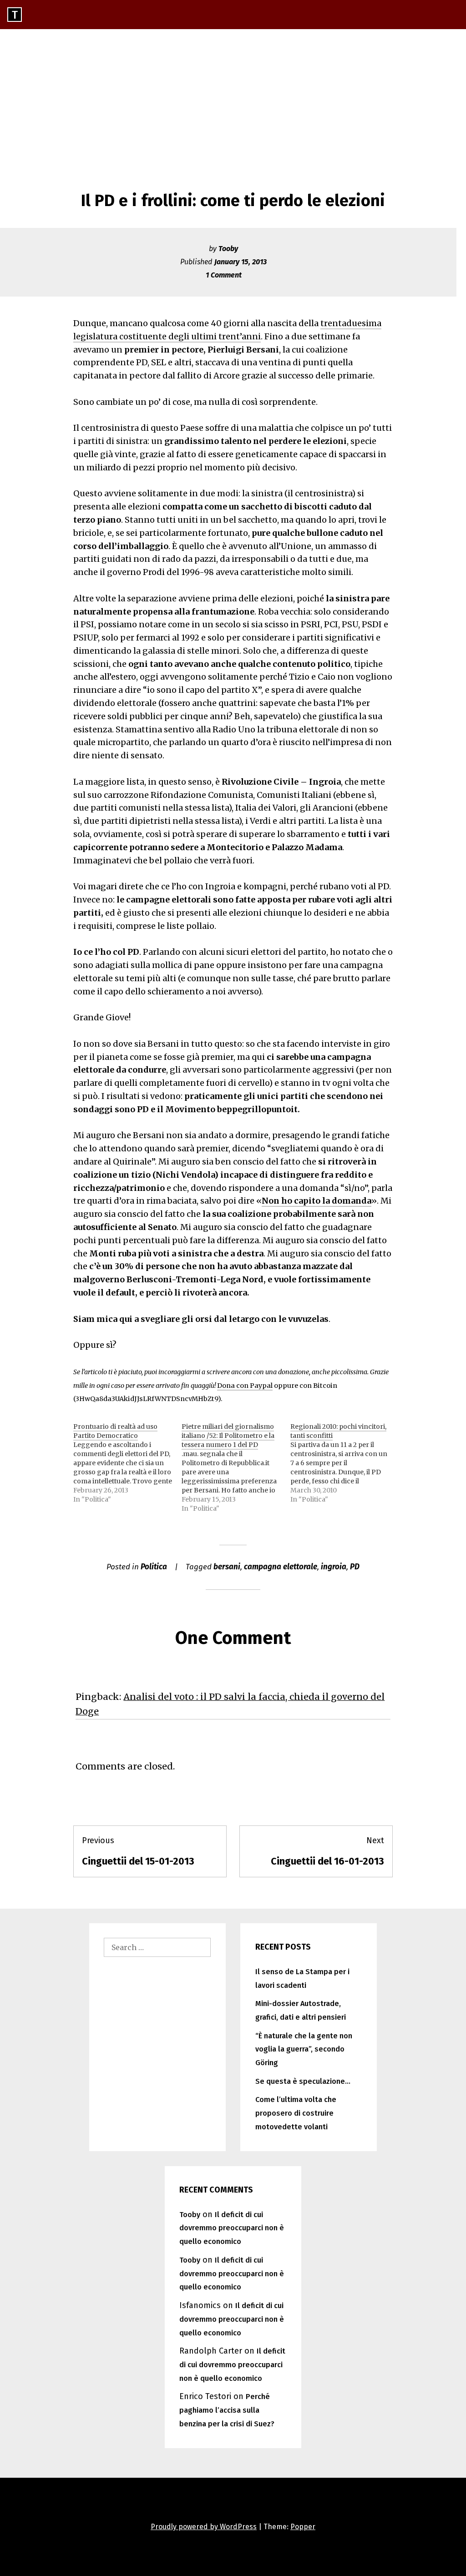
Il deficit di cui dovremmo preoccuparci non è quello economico (232, 2228)
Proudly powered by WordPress (204, 2527)
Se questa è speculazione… (303, 2081)
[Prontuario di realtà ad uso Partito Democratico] (127, 1463)
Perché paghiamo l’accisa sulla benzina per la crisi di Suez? (227, 2410)
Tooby (228, 249)
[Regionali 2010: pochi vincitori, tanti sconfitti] (344, 1463)
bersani (227, 1567)
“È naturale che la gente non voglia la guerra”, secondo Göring (304, 2049)
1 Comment (224, 275)
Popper (303, 2527)
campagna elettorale (281, 1567)
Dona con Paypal (245, 1386)
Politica (154, 1567)
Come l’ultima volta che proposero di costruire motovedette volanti (296, 2113)
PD (355, 1567)
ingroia (334, 1567)
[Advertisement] (233, 97)
